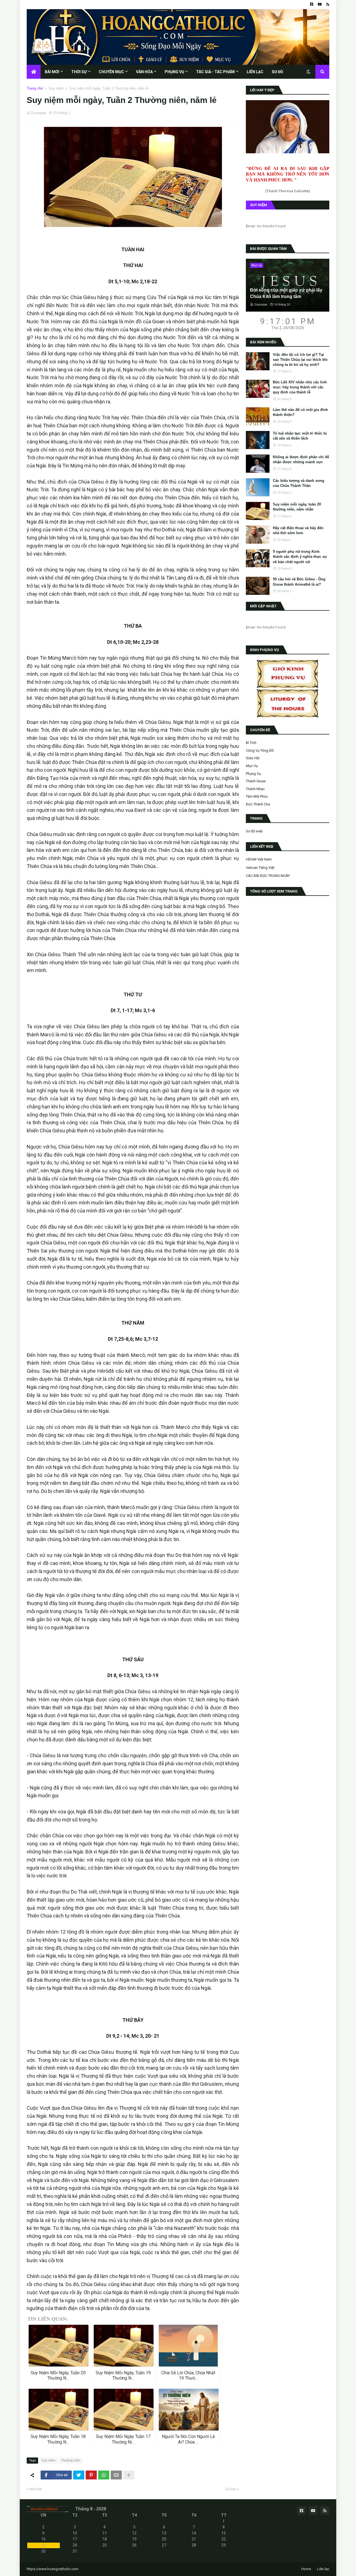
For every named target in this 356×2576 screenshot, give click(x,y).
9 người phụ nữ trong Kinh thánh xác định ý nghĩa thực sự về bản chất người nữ (300, 557)
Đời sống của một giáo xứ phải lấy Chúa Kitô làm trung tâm (286, 293)
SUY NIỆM (259, 205)
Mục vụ (252, 766)
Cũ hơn (231, 2489)
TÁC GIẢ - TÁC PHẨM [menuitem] (215, 72)
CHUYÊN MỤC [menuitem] (111, 72)
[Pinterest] (91, 2475)
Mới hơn (36, 2489)
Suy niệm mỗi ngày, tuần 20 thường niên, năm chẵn (297, 507)
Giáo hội (253, 758)
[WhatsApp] (104, 2475)
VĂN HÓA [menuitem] (144, 72)
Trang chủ (35, 88)
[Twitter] (79, 2475)
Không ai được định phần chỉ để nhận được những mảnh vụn (301, 459)
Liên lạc (323, 2569)
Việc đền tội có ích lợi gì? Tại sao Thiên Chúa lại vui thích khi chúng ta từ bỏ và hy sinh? (300, 360)
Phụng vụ (253, 774)
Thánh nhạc (255, 789)
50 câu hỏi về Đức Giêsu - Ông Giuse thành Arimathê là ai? (299, 582)
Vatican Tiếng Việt (260, 868)
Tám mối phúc (257, 796)
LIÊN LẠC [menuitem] (255, 72)
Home (306, 2569)
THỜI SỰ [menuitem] (79, 72)
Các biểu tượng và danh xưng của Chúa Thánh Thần (299, 483)
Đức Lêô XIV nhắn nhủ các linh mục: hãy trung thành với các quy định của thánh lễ (300, 387)
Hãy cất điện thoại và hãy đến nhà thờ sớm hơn (298, 530)
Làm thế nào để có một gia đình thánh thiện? (300, 412)
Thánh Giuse (256, 781)
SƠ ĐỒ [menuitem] (277, 72)
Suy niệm (56, 88)
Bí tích (251, 743)
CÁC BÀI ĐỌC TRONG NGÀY (268, 876)
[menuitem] (34, 72)
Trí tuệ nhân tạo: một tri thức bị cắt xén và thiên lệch (300, 436)
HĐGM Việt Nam (259, 859)
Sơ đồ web (254, 831)
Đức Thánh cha (258, 804)
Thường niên (71, 2460)
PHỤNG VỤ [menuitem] (174, 72)
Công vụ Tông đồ (260, 750)
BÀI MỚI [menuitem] (52, 72)
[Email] (116, 2475)
